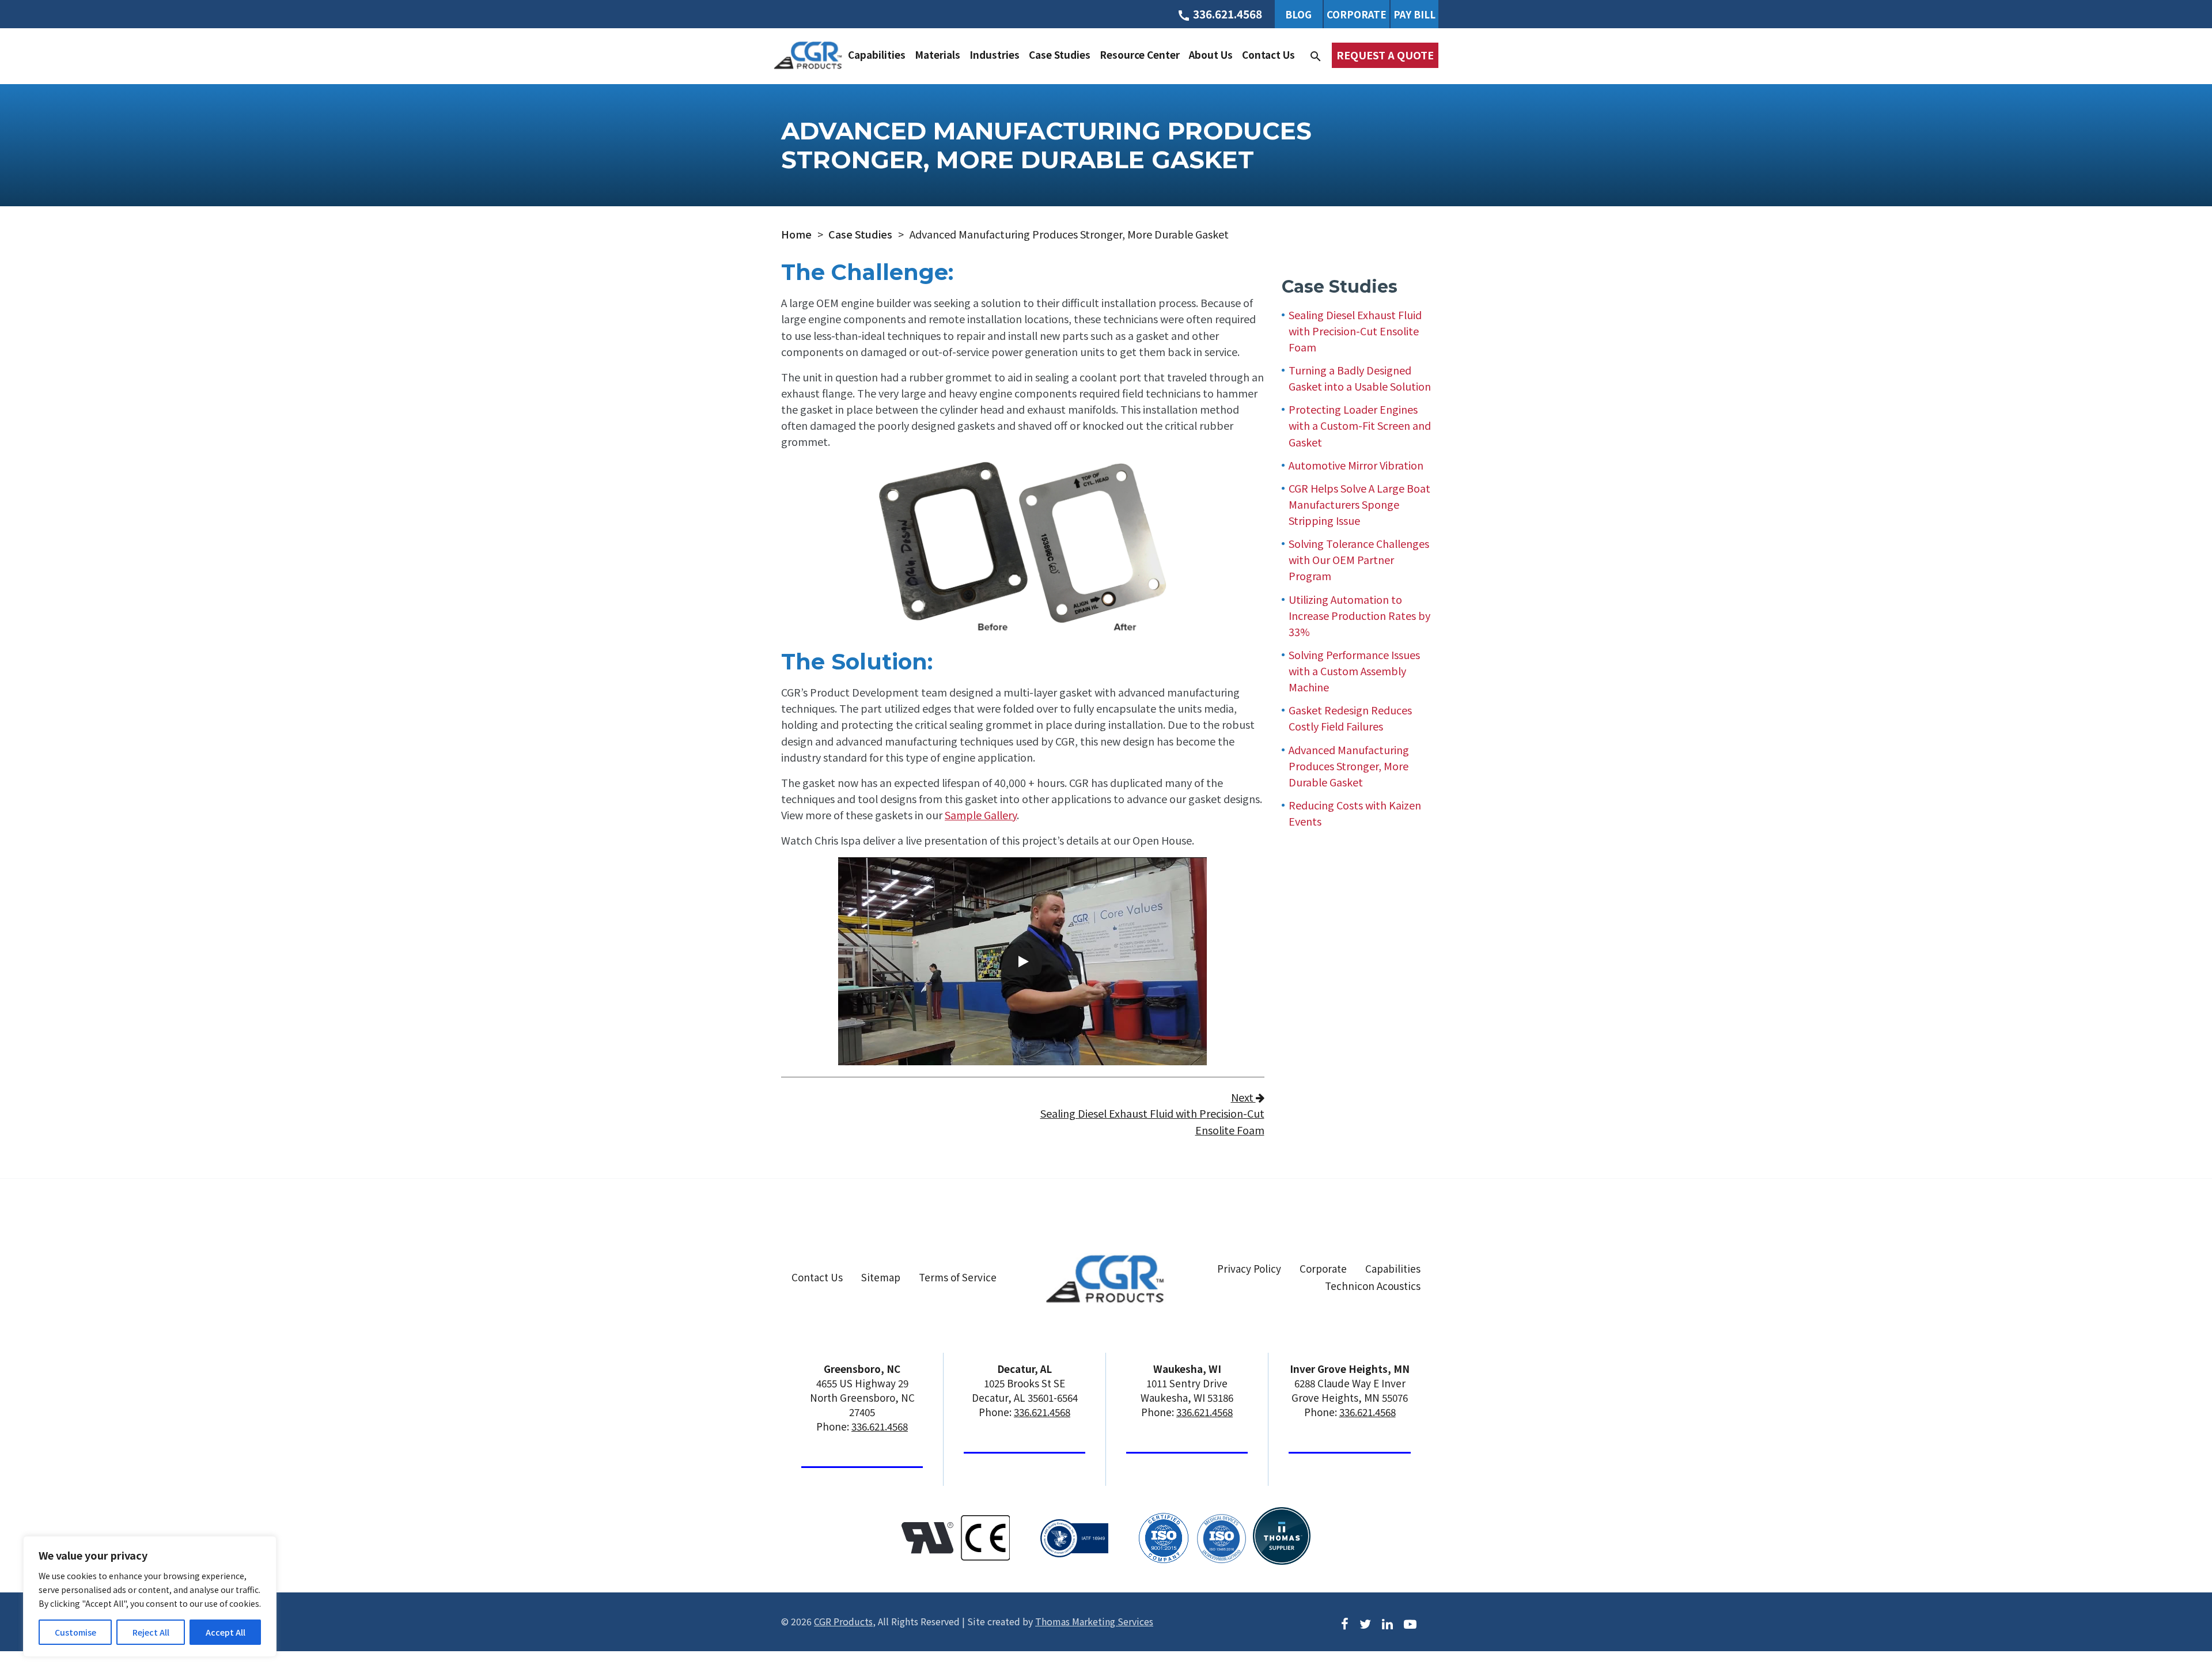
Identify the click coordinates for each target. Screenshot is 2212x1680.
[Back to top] (2173, 1626)
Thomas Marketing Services (1094, 1621)
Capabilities (877, 54)
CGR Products (843, 1621)
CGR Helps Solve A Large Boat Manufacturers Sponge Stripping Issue (1359, 504)
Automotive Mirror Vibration (1356, 465)
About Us (1211, 54)
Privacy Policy (1249, 1268)
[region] (150, 1596)
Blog (1298, 14)
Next (1152, 1113)
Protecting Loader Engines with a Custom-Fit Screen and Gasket (1360, 425)
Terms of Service (958, 1277)
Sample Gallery (981, 815)
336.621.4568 (880, 1426)
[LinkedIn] (1387, 1622)
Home (796, 234)
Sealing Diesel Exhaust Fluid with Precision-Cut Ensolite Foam (1355, 331)
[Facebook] (1345, 1622)
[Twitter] (1365, 1622)
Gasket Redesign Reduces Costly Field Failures (1350, 718)
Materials (938, 54)
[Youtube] (1410, 1622)
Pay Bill (1414, 14)
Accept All (226, 1632)
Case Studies (1060, 54)
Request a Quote (1385, 55)
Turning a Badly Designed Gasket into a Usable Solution (1360, 378)
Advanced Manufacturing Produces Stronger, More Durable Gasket (1349, 766)
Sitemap (881, 1277)
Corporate (1357, 14)
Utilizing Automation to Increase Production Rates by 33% (1359, 615)
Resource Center (1140, 54)
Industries (995, 54)
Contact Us (1268, 54)
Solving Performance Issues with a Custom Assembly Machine (1354, 671)
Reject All (151, 1632)
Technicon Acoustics (1373, 1286)
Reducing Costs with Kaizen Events (1355, 813)
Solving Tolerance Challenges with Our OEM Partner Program (1359, 559)
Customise (75, 1632)
